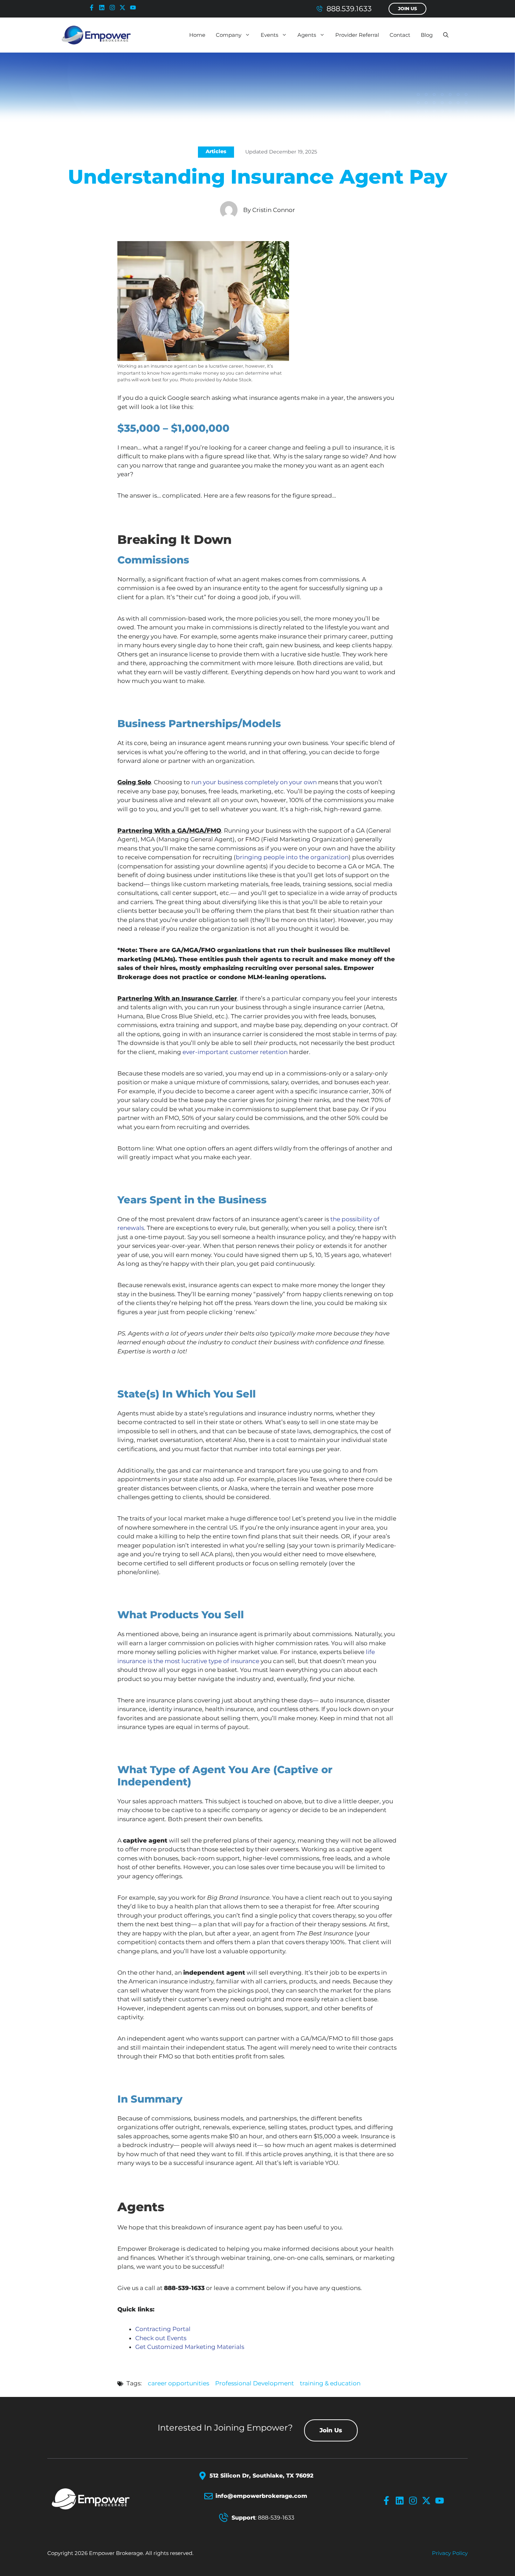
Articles (216, 151)
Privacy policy (450, 2553)
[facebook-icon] (93, 8)
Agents (307, 35)
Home (197, 35)
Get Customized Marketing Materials (190, 2347)
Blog (427, 35)
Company (229, 35)
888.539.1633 (349, 9)
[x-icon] (124, 8)
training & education (330, 2383)
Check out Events (161, 2338)
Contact (400, 35)
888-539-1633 (276, 2518)
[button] (446, 35)
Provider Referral (357, 35)
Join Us (407, 9)
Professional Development (255, 2383)
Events (269, 35)
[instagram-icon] (114, 8)
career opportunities (178, 2383)
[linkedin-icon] (103, 8)
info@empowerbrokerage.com (261, 2496)
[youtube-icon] (135, 8)
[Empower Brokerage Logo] (99, 2499)
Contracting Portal (163, 2329)
